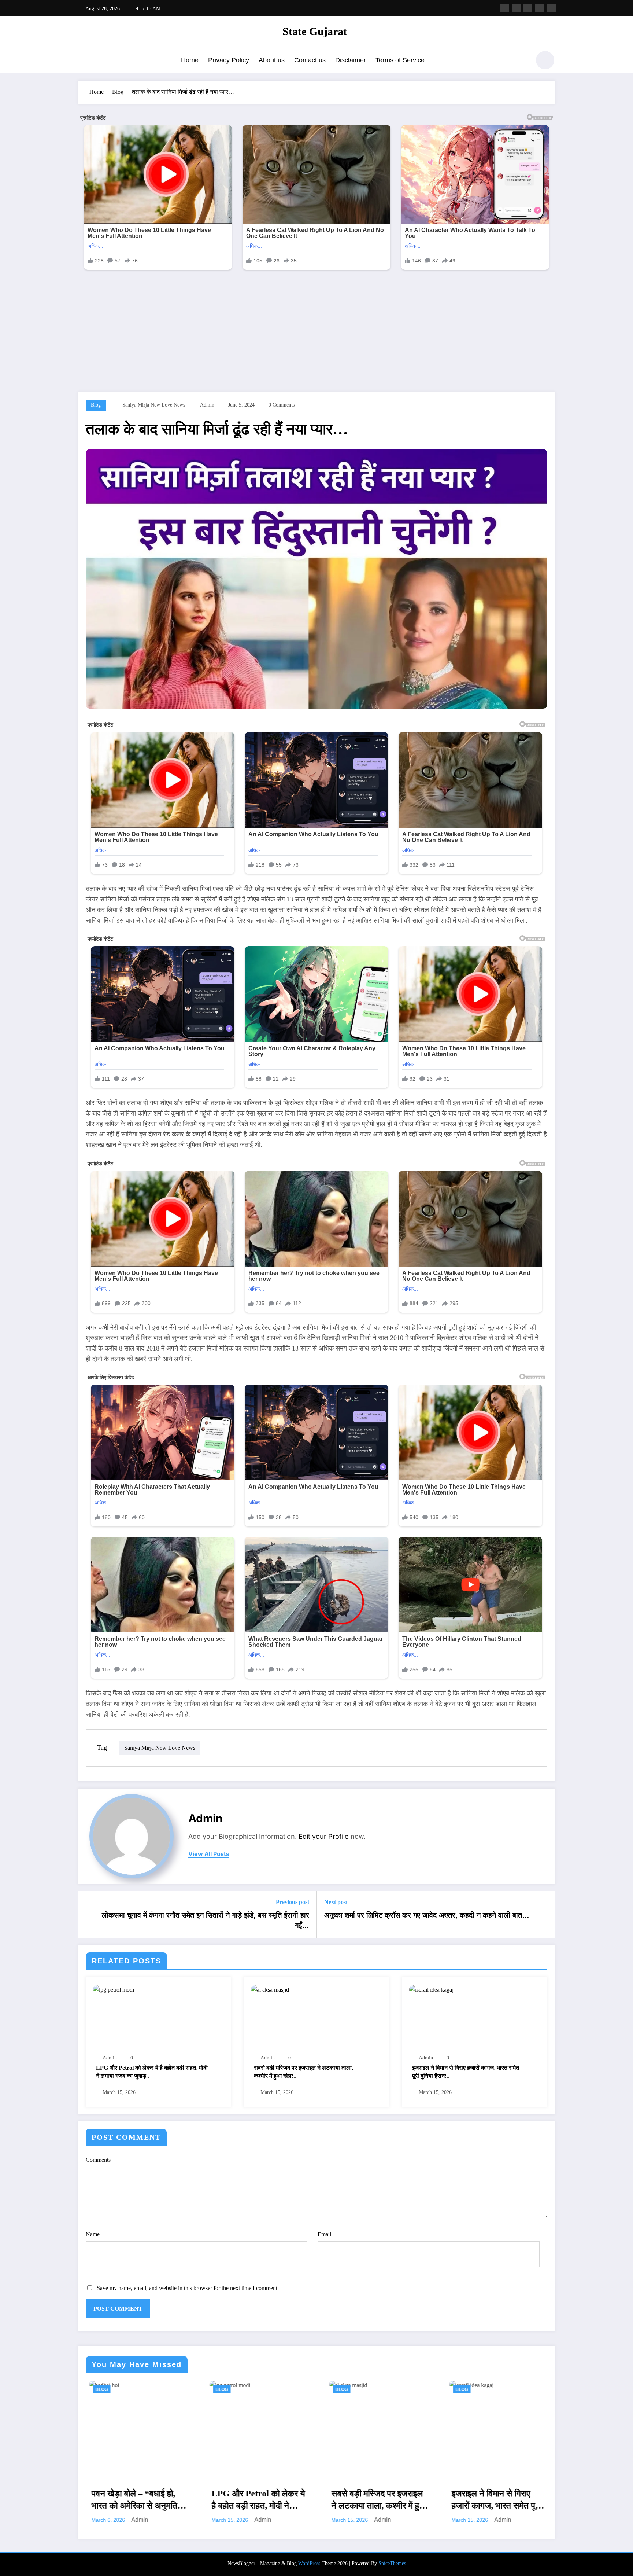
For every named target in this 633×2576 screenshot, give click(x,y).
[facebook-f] (504, 8)
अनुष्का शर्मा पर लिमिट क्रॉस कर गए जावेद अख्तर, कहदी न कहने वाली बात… (427, 1915)
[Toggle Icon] (84, 61)
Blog (96, 405)
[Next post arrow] (544, 1914)
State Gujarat (315, 31)
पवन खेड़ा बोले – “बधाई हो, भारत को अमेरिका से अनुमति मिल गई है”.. (131, 2500)
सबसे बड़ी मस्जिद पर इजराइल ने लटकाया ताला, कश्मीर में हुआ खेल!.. (303, 2072)
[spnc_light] (545, 60)
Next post (336, 1902)
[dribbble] (528, 8)
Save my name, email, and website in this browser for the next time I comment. (188, 2288)
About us (272, 60)
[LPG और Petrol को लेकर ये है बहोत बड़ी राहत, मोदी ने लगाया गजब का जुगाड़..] (114, 1989)
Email (324, 2234)
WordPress (309, 2563)
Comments (98, 2160)
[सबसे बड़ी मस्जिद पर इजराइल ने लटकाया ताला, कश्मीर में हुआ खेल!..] (270, 1989)
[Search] (521, 61)
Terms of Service (400, 60)
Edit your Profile (324, 1836)
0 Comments (282, 405)
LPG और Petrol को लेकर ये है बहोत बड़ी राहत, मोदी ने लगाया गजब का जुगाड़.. (152, 2072)
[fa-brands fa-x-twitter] (516, 8)
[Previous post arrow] (89, 1914)
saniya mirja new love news (154, 405)
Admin (207, 405)
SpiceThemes (392, 2563)
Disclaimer (351, 60)
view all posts (209, 1854)
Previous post (293, 1902)
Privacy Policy (229, 60)
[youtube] (551, 8)
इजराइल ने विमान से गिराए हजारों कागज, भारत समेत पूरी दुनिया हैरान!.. (466, 2072)
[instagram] (540, 8)
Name (93, 2234)
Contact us (310, 60)
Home (190, 60)
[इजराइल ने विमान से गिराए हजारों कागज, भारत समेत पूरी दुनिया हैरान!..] (431, 1989)
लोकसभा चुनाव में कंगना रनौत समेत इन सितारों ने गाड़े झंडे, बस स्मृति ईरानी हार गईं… (206, 1920)
